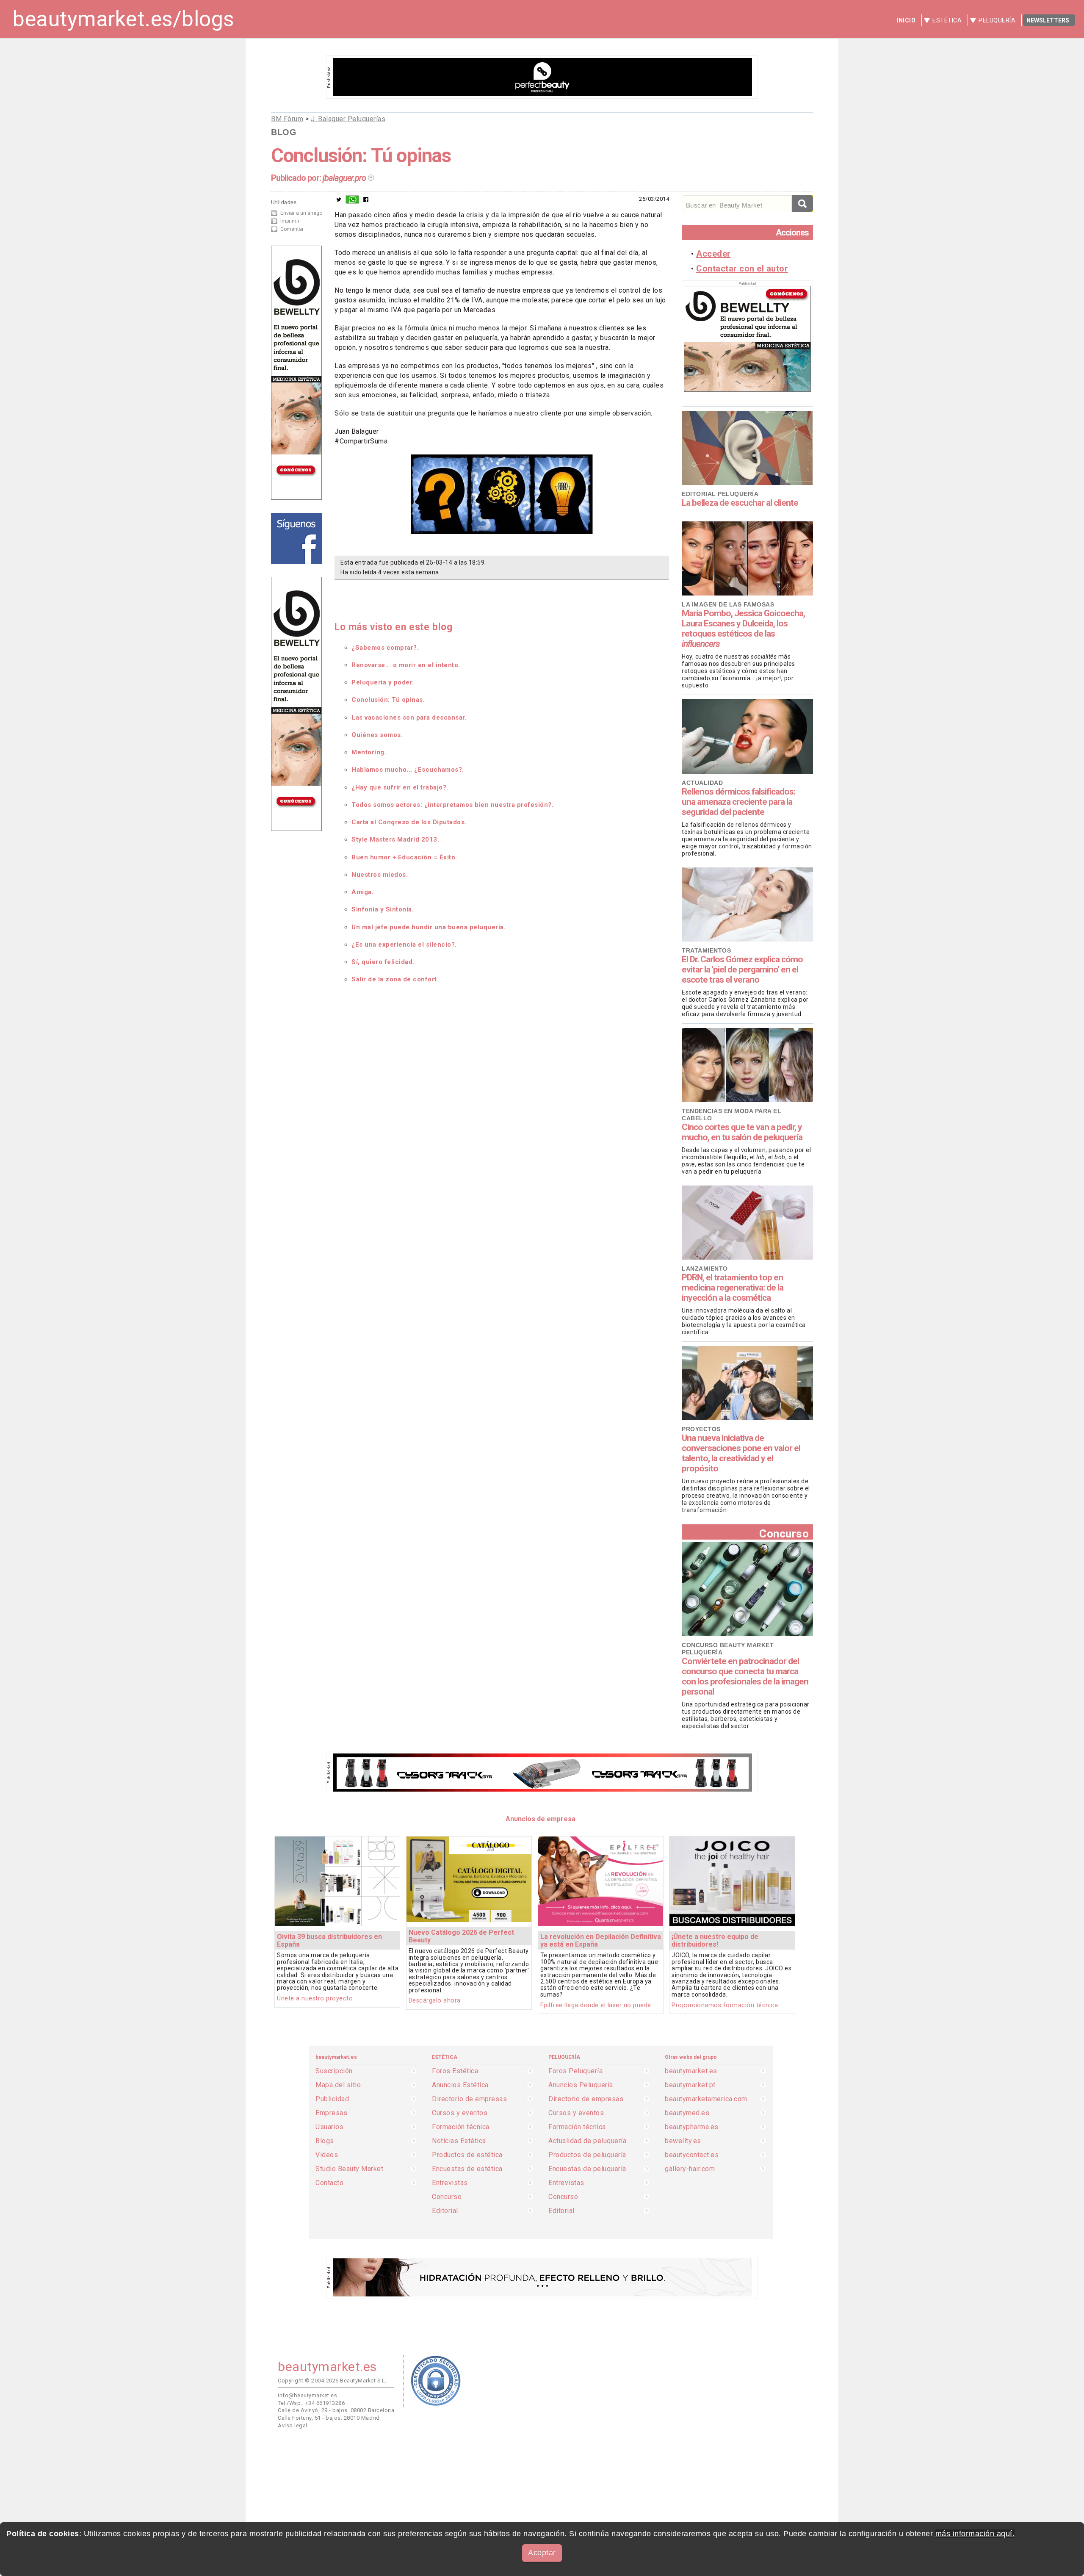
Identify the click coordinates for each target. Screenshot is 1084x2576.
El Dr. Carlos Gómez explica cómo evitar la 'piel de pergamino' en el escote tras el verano (742, 969)
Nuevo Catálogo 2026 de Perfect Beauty (461, 1936)
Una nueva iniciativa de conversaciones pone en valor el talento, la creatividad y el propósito (741, 1453)
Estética (947, 20)
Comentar (292, 229)
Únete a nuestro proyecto (315, 1998)
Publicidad (332, 2099)
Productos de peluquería (587, 2155)
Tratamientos (706, 950)
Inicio (906, 20)
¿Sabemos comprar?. (385, 648)
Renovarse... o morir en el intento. (406, 665)
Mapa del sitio (338, 2085)
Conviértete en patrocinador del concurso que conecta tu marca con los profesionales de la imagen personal (745, 1676)
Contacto (329, 2183)
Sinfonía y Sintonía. (383, 909)
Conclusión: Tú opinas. (388, 700)
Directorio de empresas (469, 2099)
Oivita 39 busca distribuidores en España (329, 1940)
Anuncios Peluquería (581, 2085)
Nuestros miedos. (380, 875)
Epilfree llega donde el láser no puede (596, 2005)
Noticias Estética (459, 2141)
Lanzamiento (705, 1269)
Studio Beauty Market (349, 2169)
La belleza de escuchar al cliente (740, 503)
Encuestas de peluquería (587, 2169)
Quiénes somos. (377, 735)
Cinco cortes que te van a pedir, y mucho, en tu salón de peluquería (742, 1132)
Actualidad (702, 783)
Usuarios (329, 2127)
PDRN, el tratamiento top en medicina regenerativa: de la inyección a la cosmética (733, 1288)
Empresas (331, 2113)
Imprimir (290, 221)
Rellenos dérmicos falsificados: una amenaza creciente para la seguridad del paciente (738, 802)
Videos (327, 2155)
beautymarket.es (691, 2071)
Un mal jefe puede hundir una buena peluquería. (429, 927)
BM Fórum (287, 119)
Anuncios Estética (460, 2085)
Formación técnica (461, 2127)
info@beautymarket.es (307, 2395)
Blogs (325, 2141)
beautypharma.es (692, 2127)
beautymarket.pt (690, 2085)
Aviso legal (293, 2425)
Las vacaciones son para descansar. (409, 717)
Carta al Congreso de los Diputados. (409, 822)
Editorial (445, 2211)
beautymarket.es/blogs (123, 19)
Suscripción (334, 2071)
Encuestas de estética (467, 2169)
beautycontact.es (692, 2155)
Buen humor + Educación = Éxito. (404, 857)
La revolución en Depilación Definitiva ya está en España (601, 1940)
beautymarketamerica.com (706, 2099)
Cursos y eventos (460, 2113)
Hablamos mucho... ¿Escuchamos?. (408, 770)
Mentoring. (369, 752)
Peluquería (997, 20)
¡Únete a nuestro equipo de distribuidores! (715, 1940)
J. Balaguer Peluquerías (348, 119)
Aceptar (542, 2553)
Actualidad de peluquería (587, 2141)
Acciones (792, 233)
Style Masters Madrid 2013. (395, 839)
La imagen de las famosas (728, 604)
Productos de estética (467, 2155)
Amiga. (362, 892)
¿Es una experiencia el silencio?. (404, 945)
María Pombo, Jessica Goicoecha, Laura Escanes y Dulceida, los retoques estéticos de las (743, 629)
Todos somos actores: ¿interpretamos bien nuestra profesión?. (452, 805)
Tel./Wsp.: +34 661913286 (311, 2403)
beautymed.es (687, 2113)
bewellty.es (683, 2141)
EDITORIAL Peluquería (720, 494)
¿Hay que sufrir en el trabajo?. (400, 787)
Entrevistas (450, 2183)
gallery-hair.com (690, 2169)
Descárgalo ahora (435, 2001)
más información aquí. (975, 2534)
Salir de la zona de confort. (395, 979)
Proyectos (701, 1429)
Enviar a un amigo (301, 213)
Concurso (784, 1533)
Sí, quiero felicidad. (383, 962)
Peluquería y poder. (383, 682)
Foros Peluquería (575, 2071)
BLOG (284, 132)
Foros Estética (455, 2071)
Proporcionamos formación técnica (725, 2005)
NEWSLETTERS (1048, 20)
